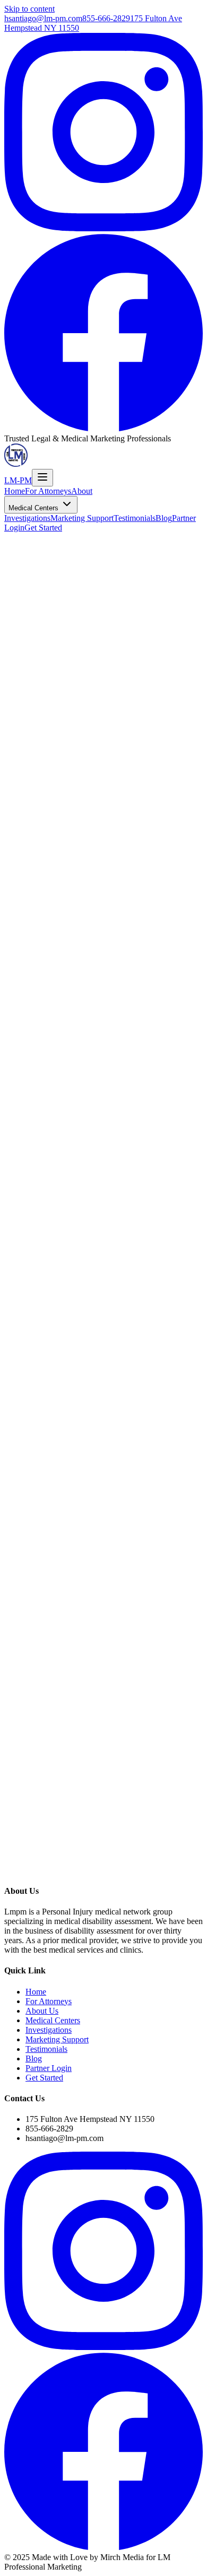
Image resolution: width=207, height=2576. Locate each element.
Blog (164, 518)
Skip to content (29, 9)
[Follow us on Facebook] (103, 429)
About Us (42, 2011)
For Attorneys (48, 491)
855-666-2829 (106, 18)
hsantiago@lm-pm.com (43, 18)
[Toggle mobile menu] (42, 478)
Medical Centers (34, 508)
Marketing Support (82, 518)
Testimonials (135, 518)
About (82, 491)
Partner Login (49, 2068)
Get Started (43, 528)
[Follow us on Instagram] (103, 228)
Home (15, 491)
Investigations (27, 518)
